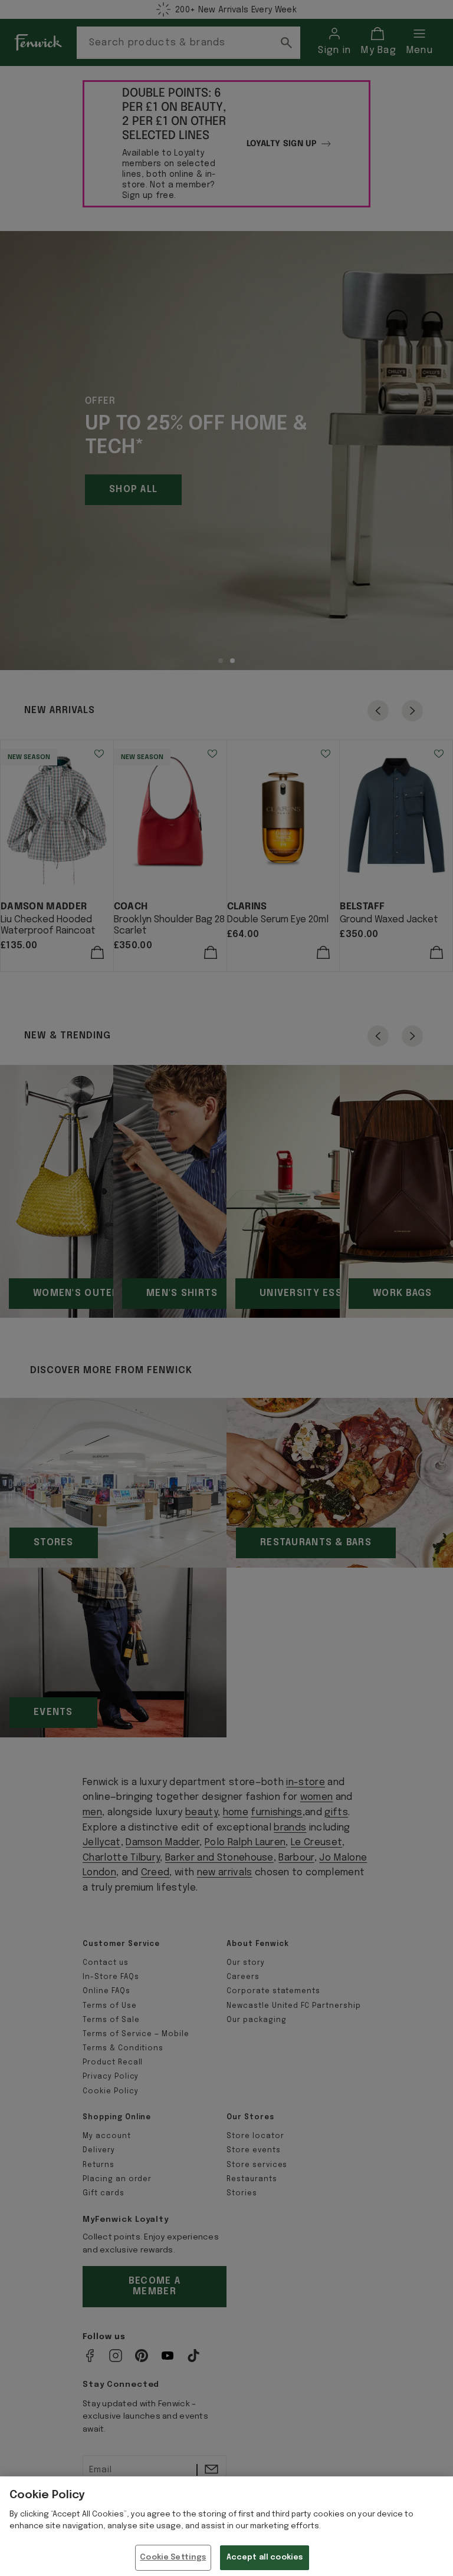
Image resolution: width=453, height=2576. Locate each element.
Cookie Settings (173, 2557)
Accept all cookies (265, 2557)
